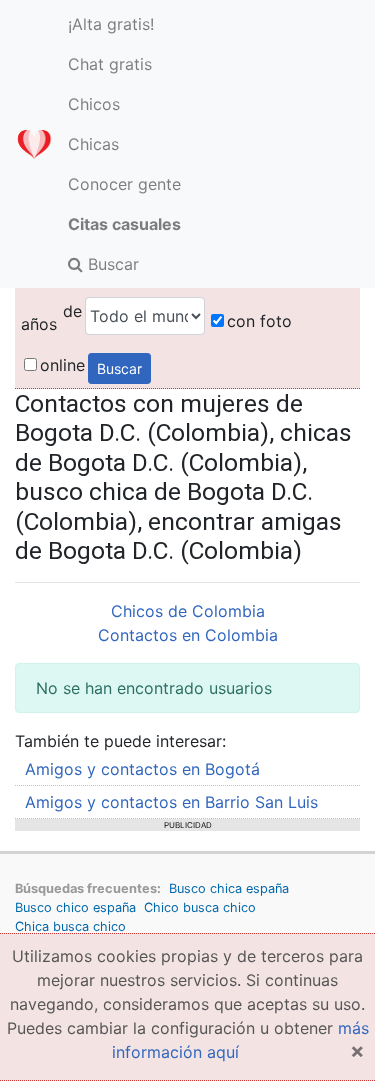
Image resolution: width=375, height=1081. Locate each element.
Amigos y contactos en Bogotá (142, 769)
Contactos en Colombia (188, 635)
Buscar (111, 264)
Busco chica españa (229, 888)
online (62, 365)
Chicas (93, 144)
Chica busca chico (70, 926)
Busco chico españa (75, 907)
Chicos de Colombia (188, 611)
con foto (259, 321)
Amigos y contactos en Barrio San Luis (171, 802)
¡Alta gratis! (111, 24)
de (72, 311)
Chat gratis (110, 64)
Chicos (94, 104)
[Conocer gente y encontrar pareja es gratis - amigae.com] (34, 144)
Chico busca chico (200, 907)
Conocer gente (124, 184)
